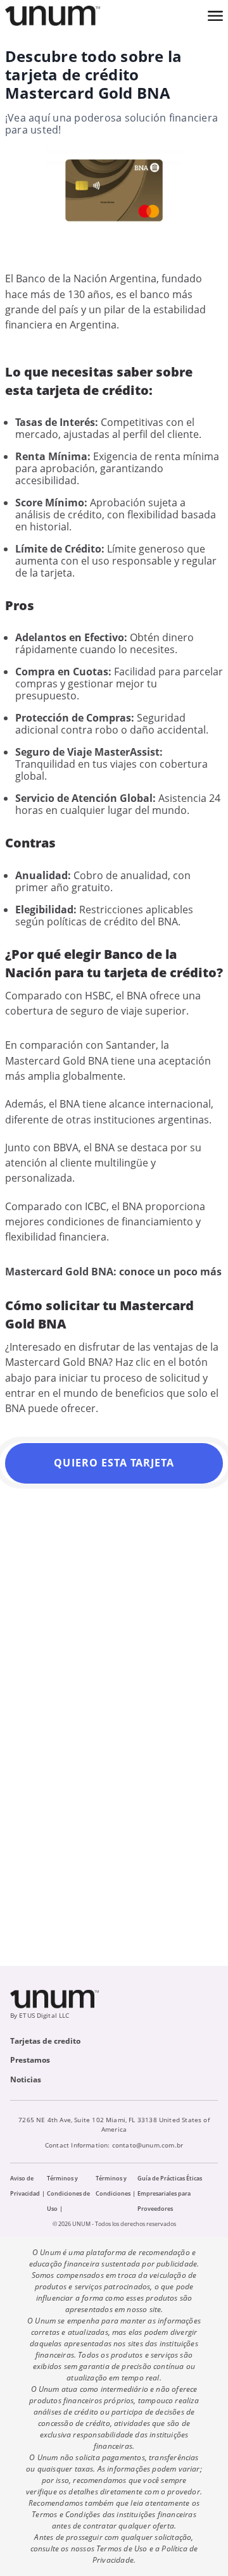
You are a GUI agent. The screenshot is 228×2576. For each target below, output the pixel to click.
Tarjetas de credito (45, 2041)
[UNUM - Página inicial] (53, 16)
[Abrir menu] (215, 16)
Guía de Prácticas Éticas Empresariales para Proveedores (170, 2193)
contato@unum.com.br (148, 2145)
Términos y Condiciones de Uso (68, 2193)
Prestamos (30, 2060)
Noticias (26, 2079)
